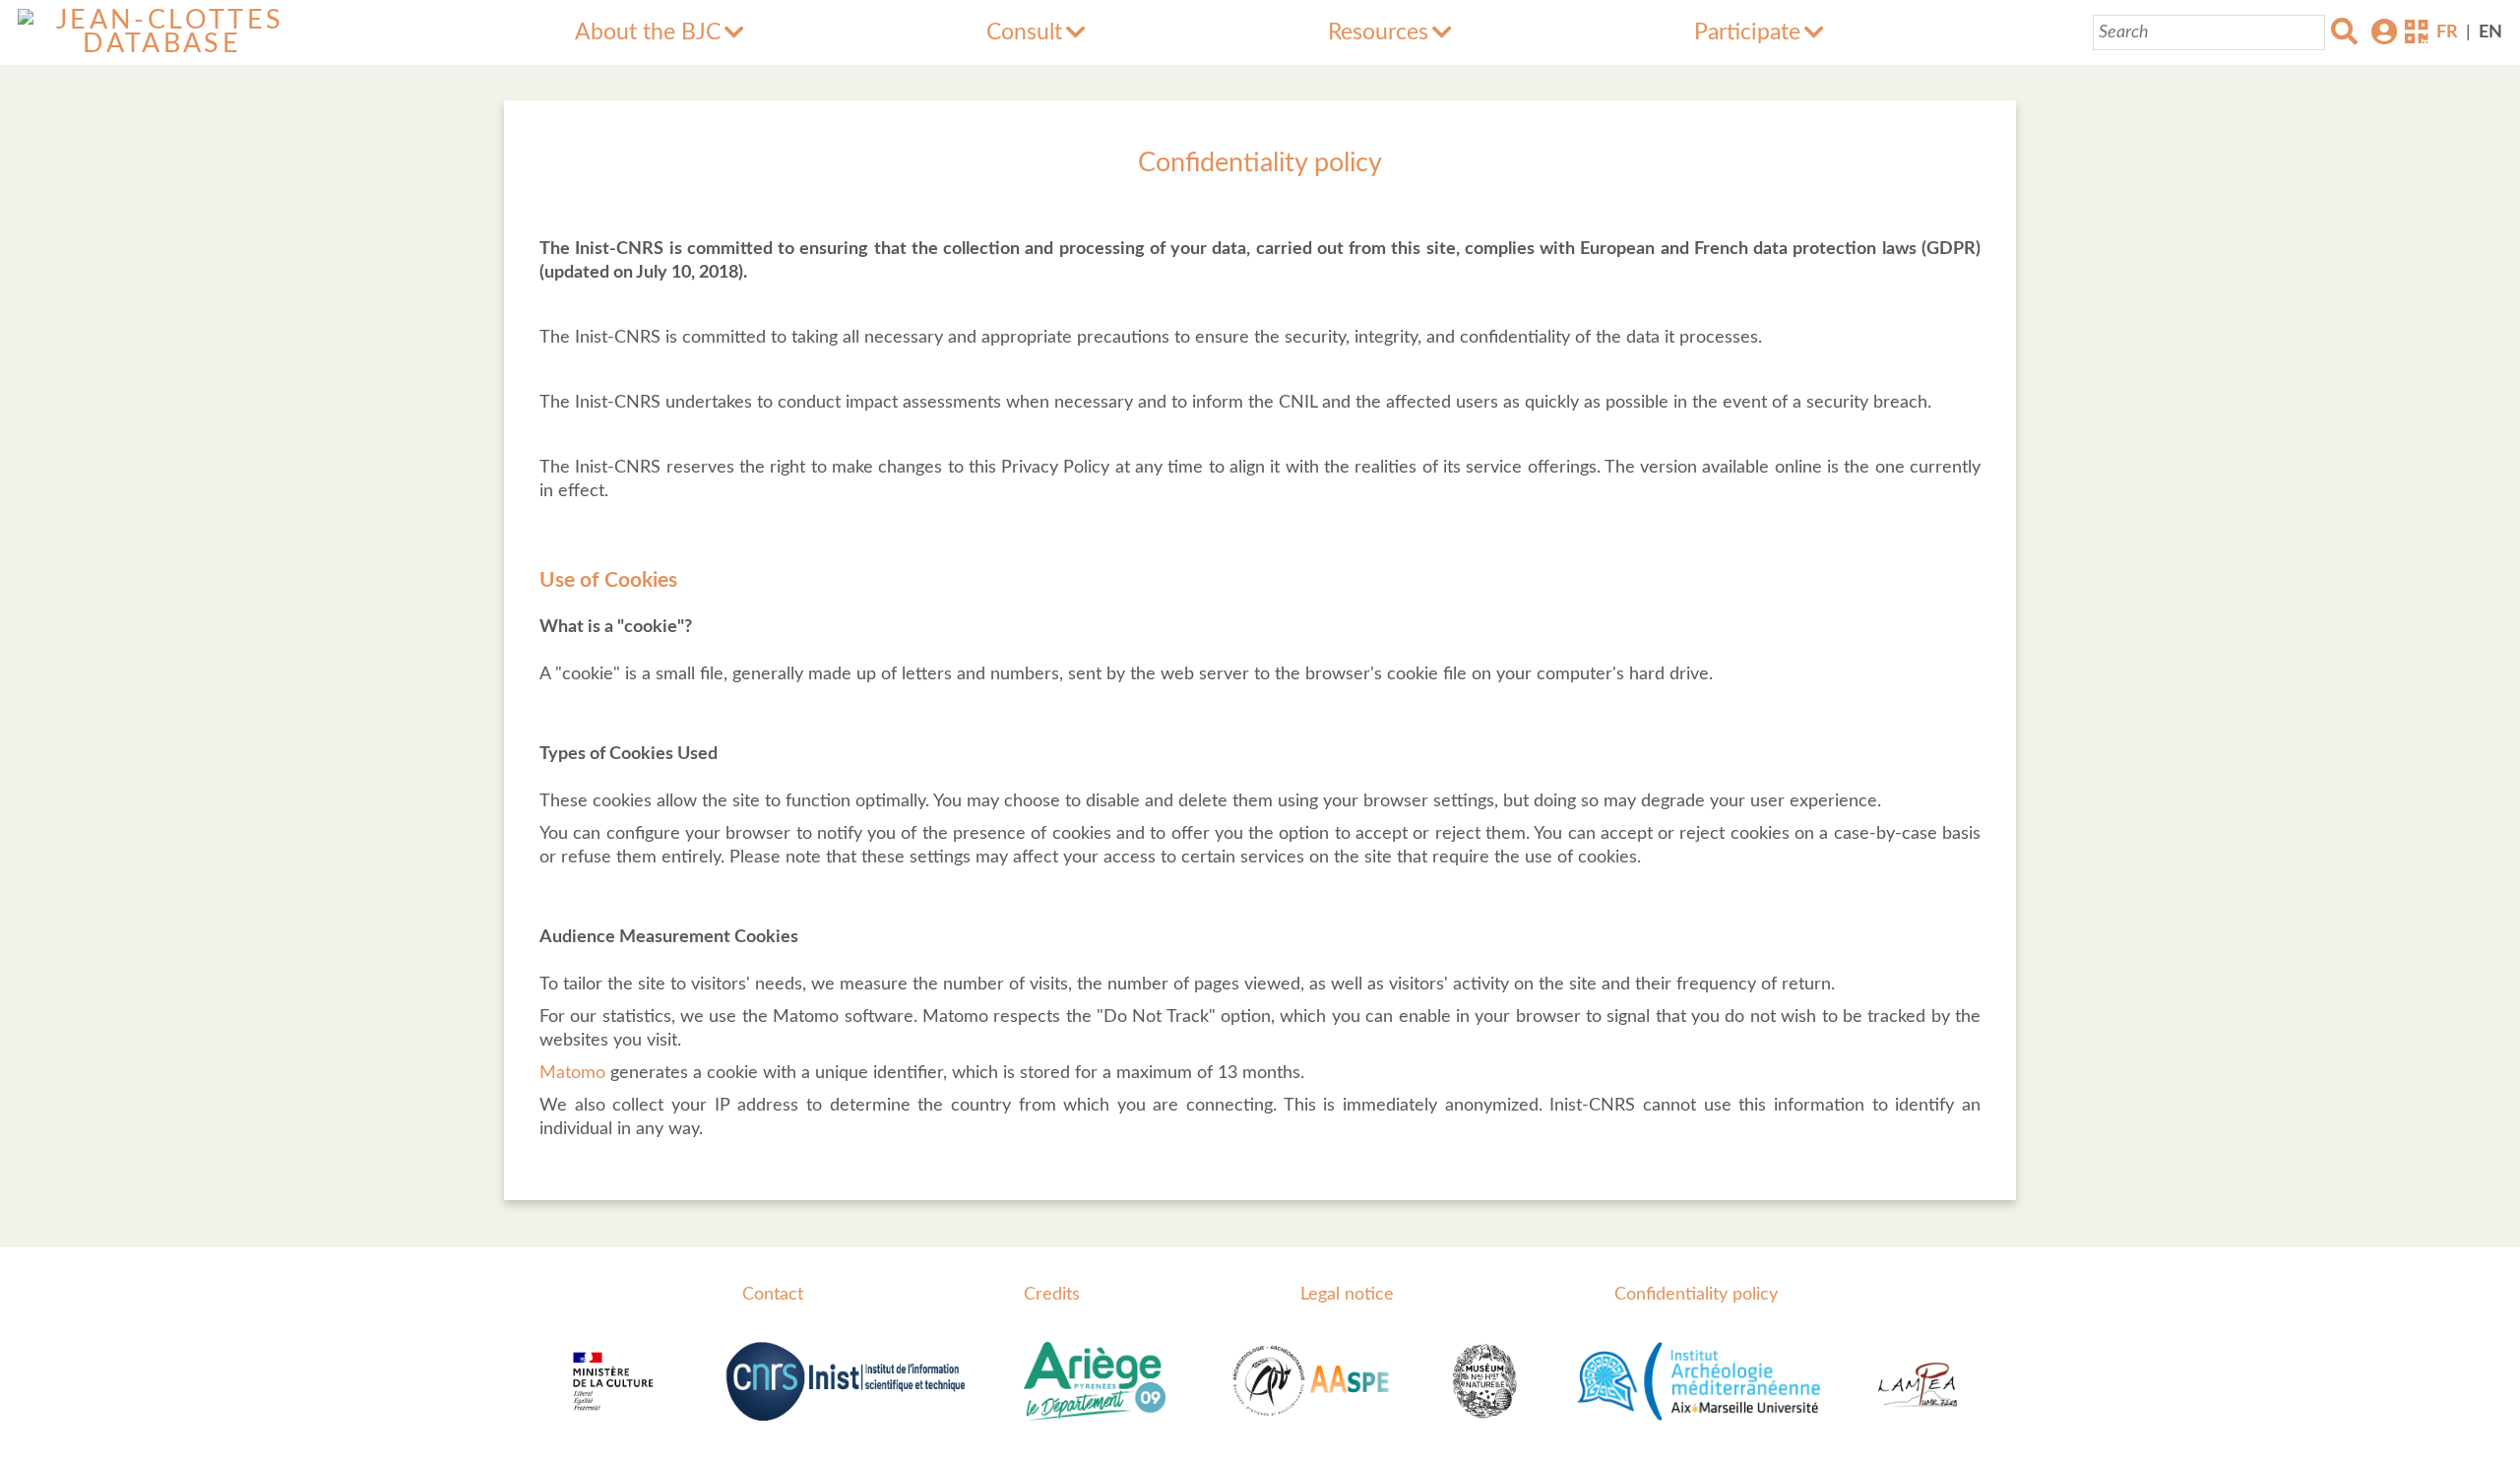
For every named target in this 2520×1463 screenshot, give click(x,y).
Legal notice (1347, 1295)
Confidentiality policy (1696, 1295)
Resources (1378, 32)
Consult (1024, 32)
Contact (773, 1295)
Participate (1747, 32)
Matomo (575, 1073)
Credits (1052, 1295)
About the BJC (648, 32)
